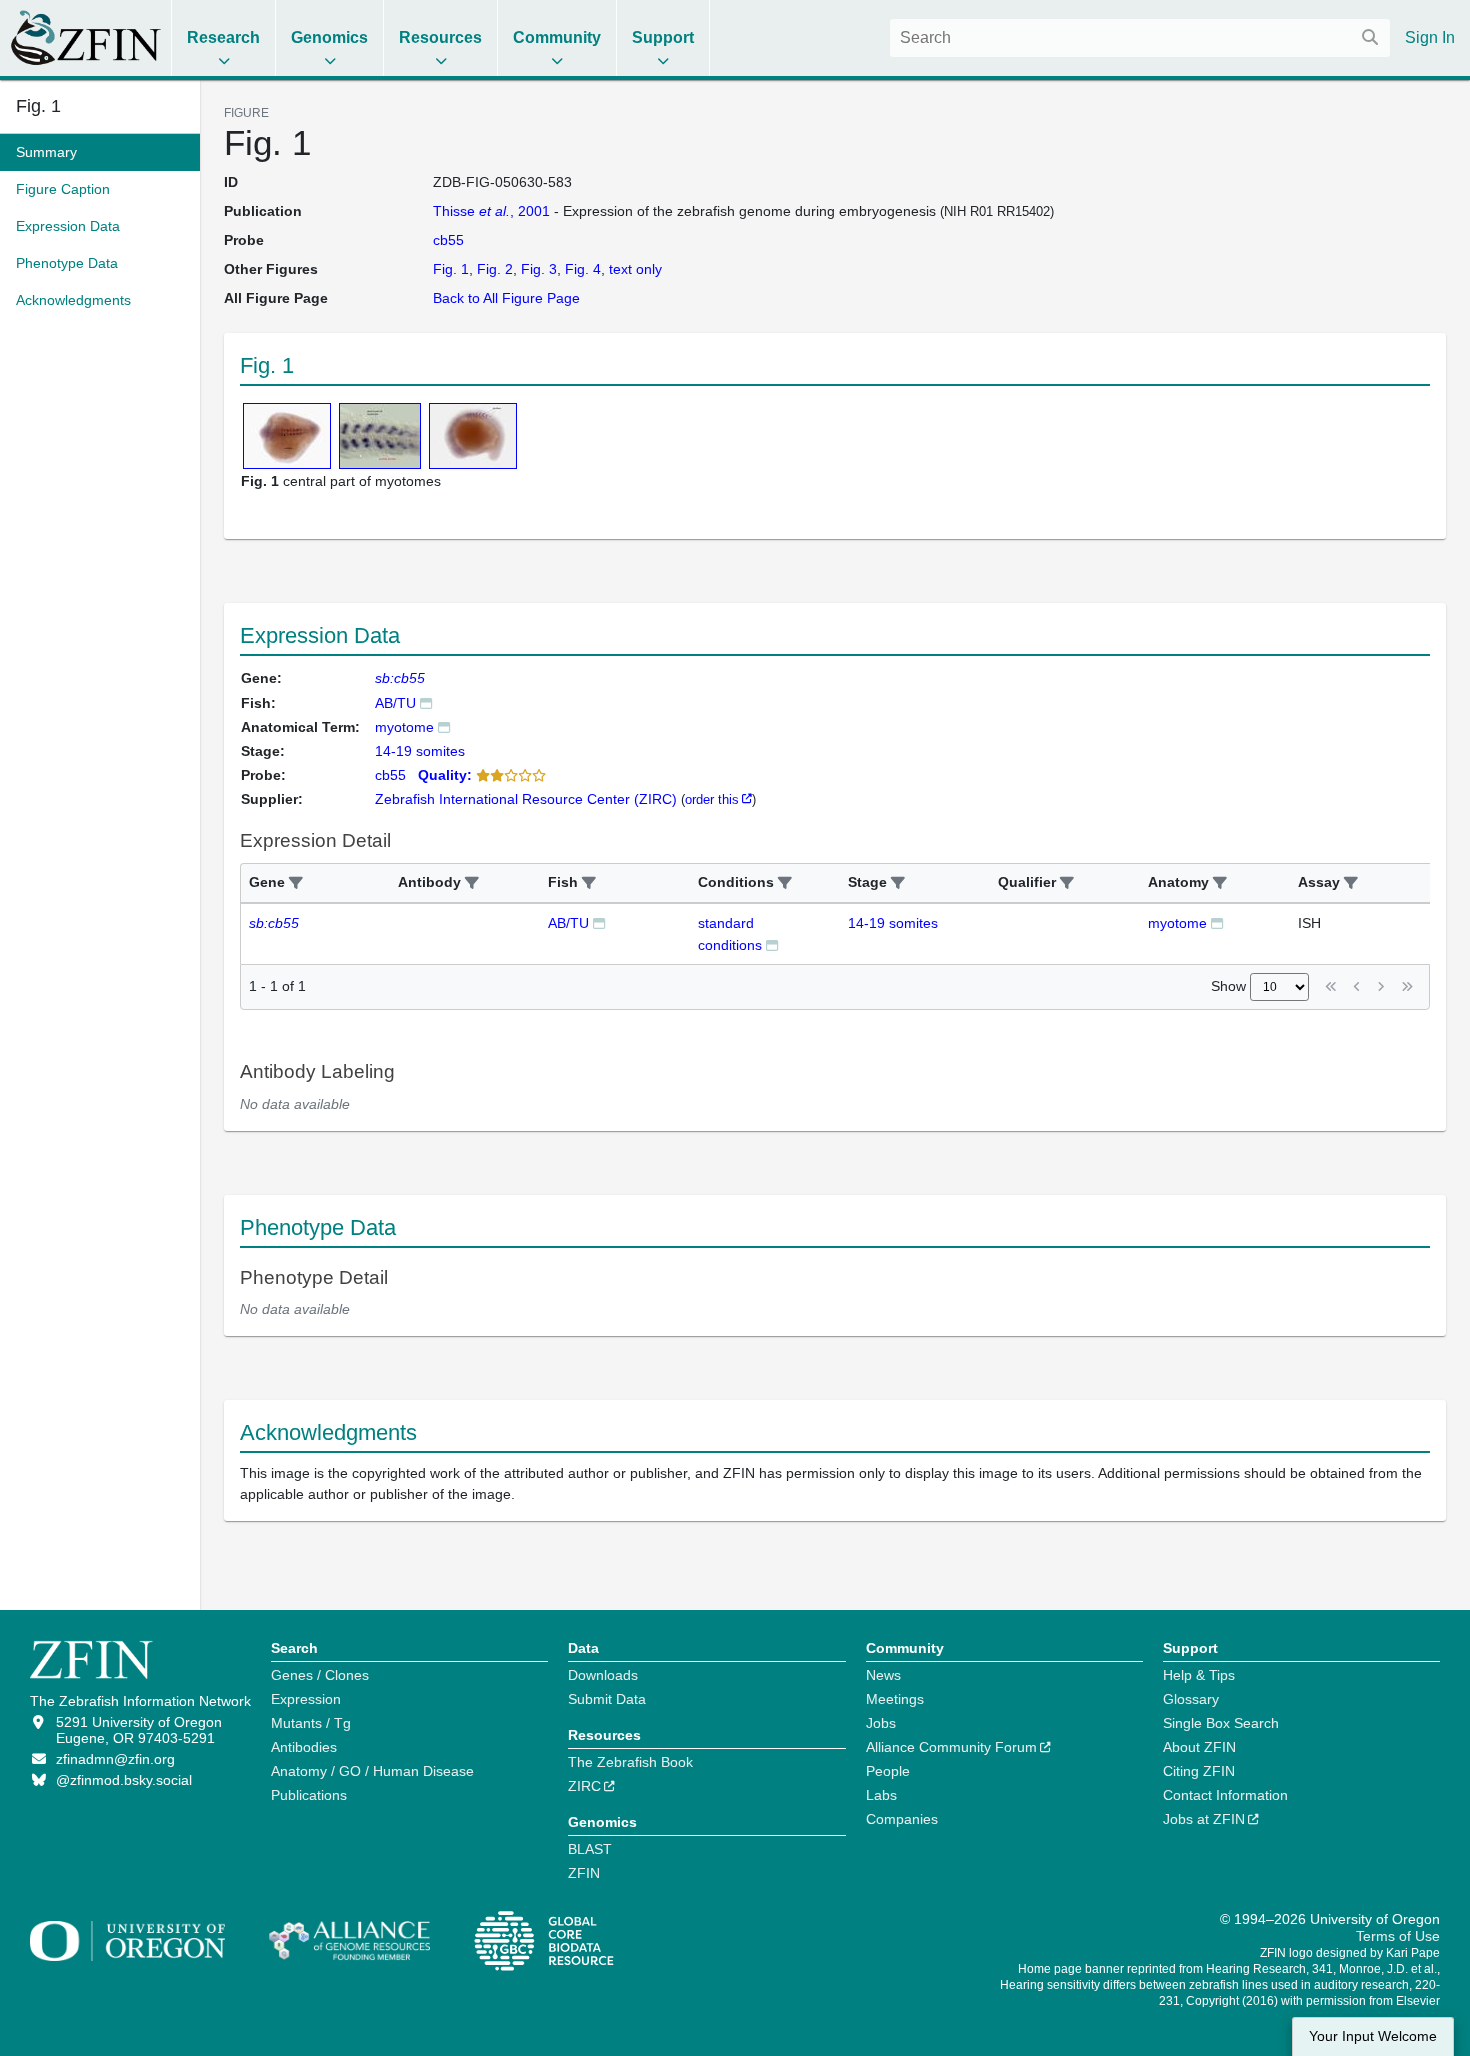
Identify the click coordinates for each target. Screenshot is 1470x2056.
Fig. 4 (583, 269)
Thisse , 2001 (491, 211)
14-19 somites (893, 923)
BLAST (590, 1849)
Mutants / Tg (311, 1723)
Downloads (603, 1675)
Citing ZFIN (1199, 1771)
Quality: (445, 775)
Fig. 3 (539, 269)
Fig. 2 (495, 269)
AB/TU (395, 703)
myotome (404, 727)
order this (712, 799)
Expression (306, 1699)
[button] (296, 883)
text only (635, 269)
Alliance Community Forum (951, 1747)
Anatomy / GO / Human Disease (372, 1771)
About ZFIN (1199, 1747)
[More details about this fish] (426, 702)
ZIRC (584, 1786)
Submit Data (607, 1699)
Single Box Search (1221, 1723)
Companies (902, 1819)
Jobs (881, 1723)
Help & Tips (1199, 1675)
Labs (881, 1795)
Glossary (1191, 1699)
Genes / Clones (320, 1675)
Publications (309, 1795)
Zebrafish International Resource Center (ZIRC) (526, 799)
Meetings (895, 1699)
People (888, 1771)
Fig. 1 (38, 106)
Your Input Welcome (1373, 2036)
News (883, 1675)
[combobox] (1140, 38)
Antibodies (304, 1747)
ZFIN (584, 1873)
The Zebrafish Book (630, 1762)
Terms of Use (1398, 1936)
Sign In (1430, 37)
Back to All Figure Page (506, 298)
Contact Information (1225, 1795)
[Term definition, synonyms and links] (444, 726)
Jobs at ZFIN (1204, 1819)
